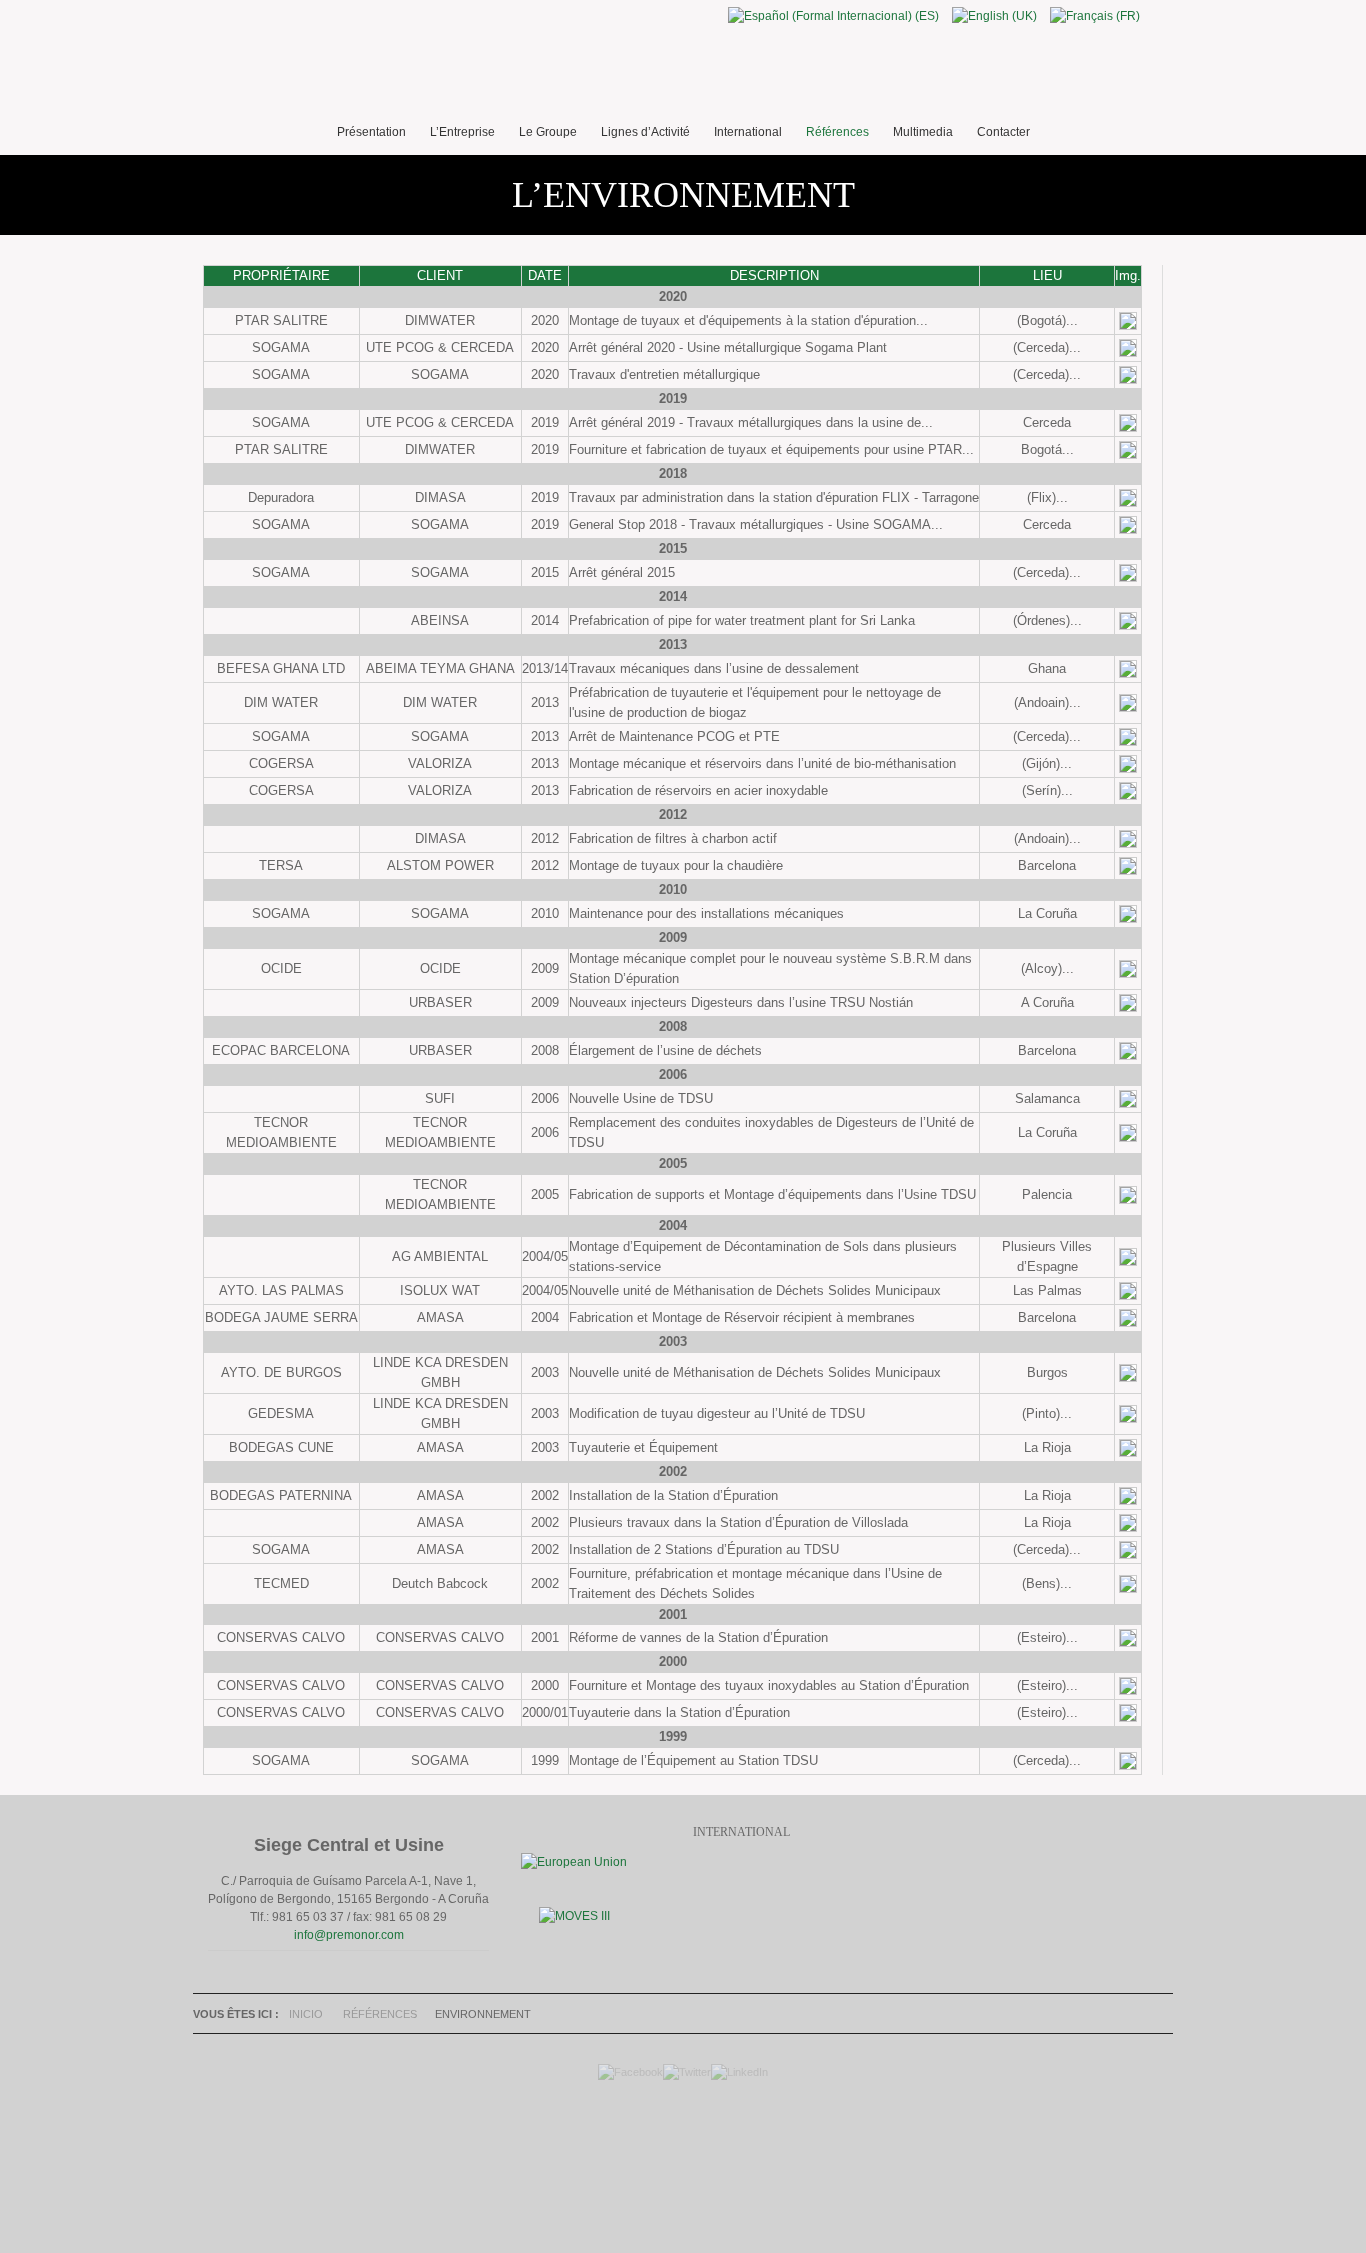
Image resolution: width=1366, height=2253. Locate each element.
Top (678, 2153)
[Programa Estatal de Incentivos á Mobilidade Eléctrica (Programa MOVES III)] (574, 1916)
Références (380, 2014)
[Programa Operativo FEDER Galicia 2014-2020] (574, 1862)
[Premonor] (683, 70)
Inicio (306, 2014)
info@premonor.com (349, 1935)
